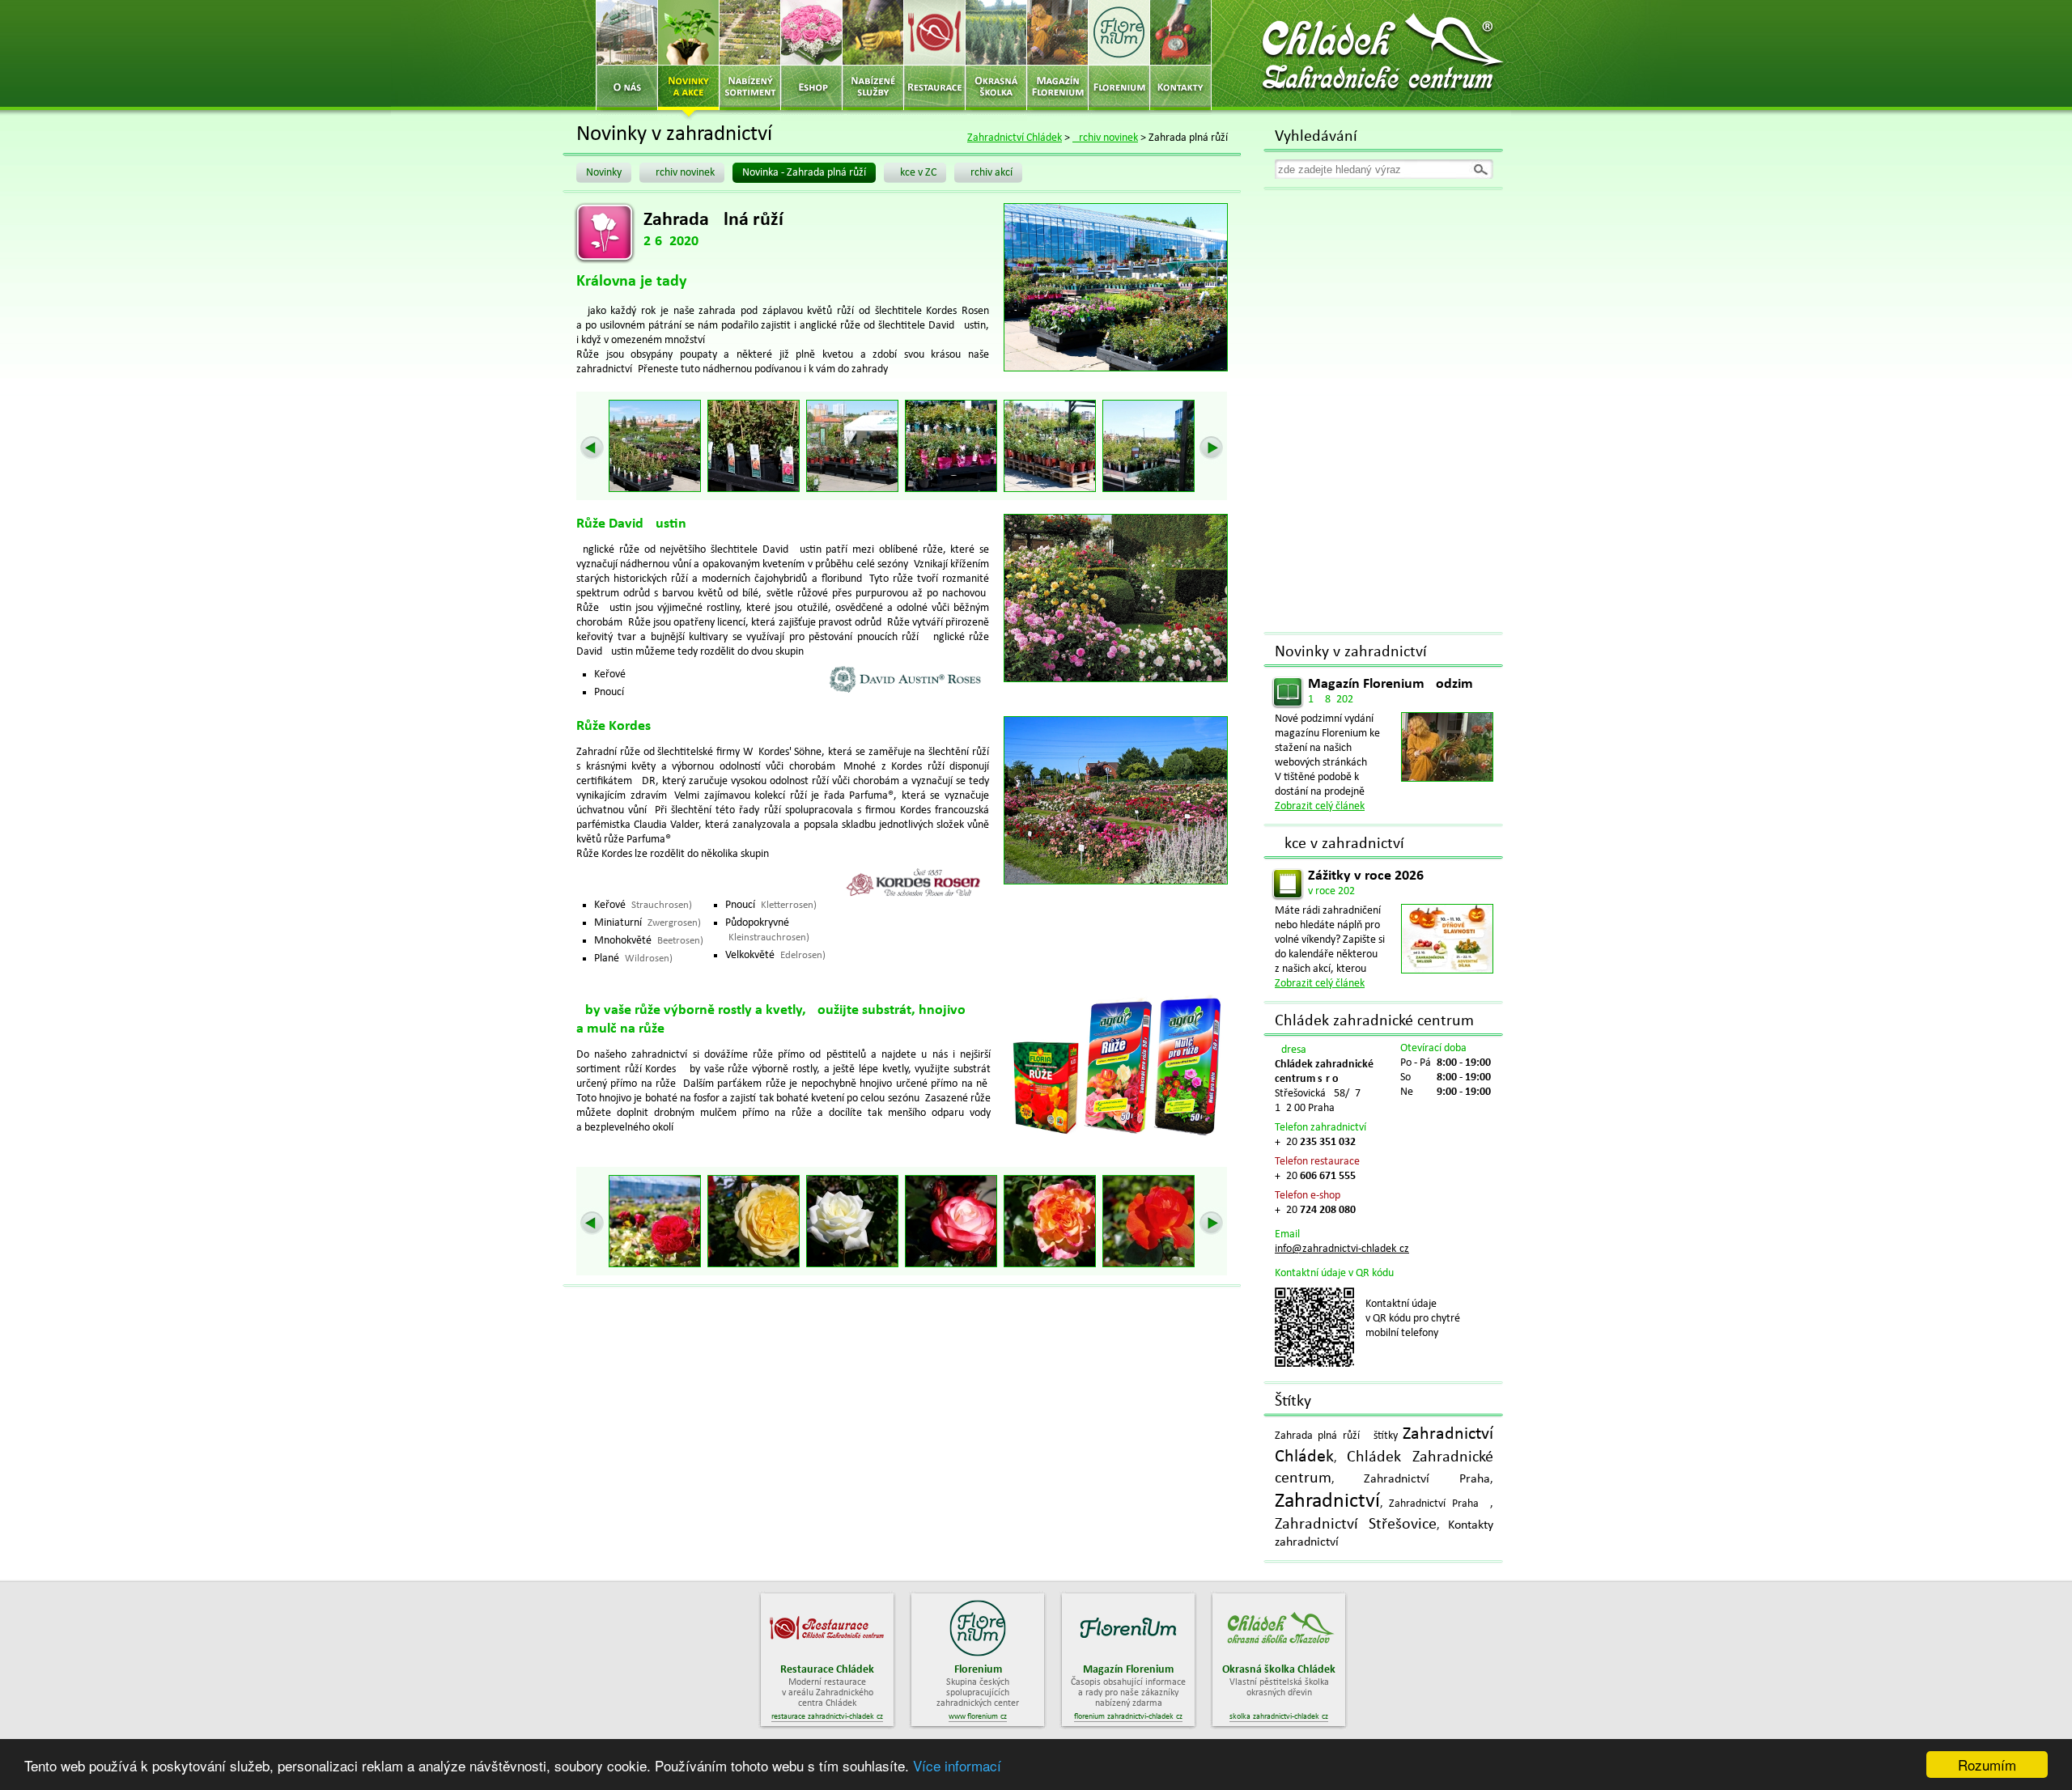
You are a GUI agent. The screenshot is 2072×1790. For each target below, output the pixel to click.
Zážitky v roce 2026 (1366, 876)
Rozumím (1987, 1765)
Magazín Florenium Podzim (1391, 684)
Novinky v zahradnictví (1351, 652)
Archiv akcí (988, 173)
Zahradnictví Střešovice (1356, 1525)
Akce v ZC (915, 173)
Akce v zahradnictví (1340, 844)
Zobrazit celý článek (1320, 806)
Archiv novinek (1105, 138)
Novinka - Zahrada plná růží (804, 173)
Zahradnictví (1327, 1502)
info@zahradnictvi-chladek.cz (1342, 1249)
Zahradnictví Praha (1427, 1479)
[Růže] (659, 446)
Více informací (957, 1765)
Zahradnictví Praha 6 (1439, 1504)
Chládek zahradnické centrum (1374, 1021)
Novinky (604, 173)
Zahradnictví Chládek (1015, 138)
